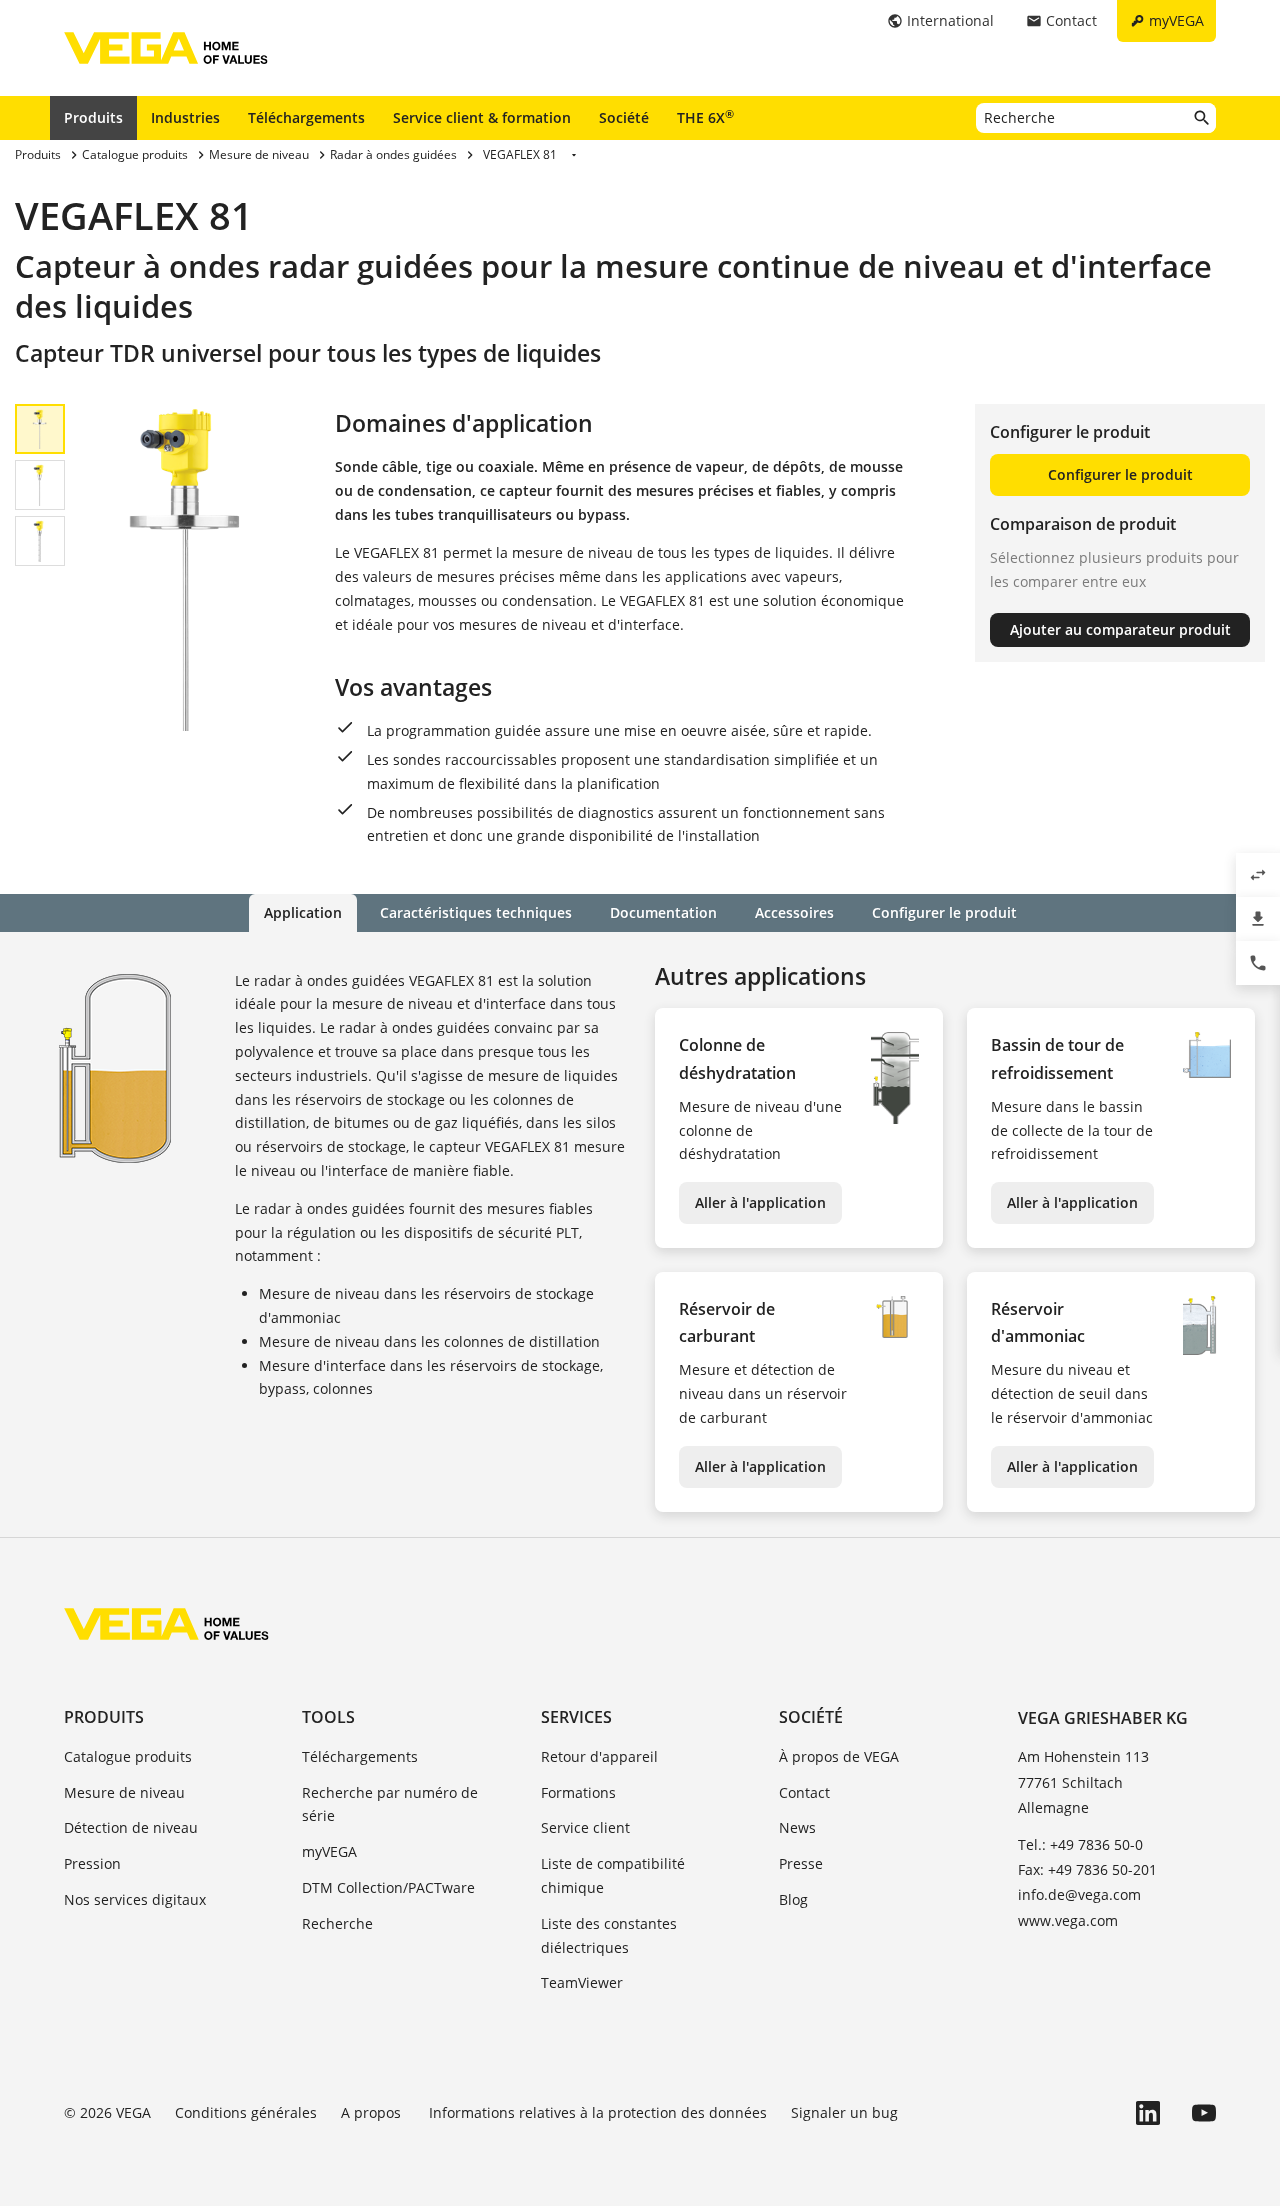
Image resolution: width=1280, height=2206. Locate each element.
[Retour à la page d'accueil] (166, 1624)
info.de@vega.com (1079, 1894)
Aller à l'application (760, 1202)
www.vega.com (1068, 1920)
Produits (93, 117)
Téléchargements (306, 117)
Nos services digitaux (135, 1899)
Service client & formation (482, 117)
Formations (578, 1792)
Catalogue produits (128, 1756)
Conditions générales (246, 2112)
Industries (185, 117)
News (797, 1827)
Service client (585, 1827)
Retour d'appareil (599, 1756)
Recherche (337, 1923)
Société (624, 117)
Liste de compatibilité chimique (613, 1875)
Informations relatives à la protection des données (598, 2112)
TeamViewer (582, 1982)
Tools (328, 1717)
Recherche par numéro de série (390, 1804)
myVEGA (329, 1851)
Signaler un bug (844, 2112)
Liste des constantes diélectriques (609, 1935)
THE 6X (705, 117)
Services (576, 1717)
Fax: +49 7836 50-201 (1087, 1869)
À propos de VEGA (839, 1756)
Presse (801, 1863)
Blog (793, 1899)
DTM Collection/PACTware (388, 1887)
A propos (373, 2112)
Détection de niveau (131, 1827)
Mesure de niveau (124, 1792)
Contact (804, 1792)
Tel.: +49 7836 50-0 (1080, 1844)
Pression (92, 1863)
